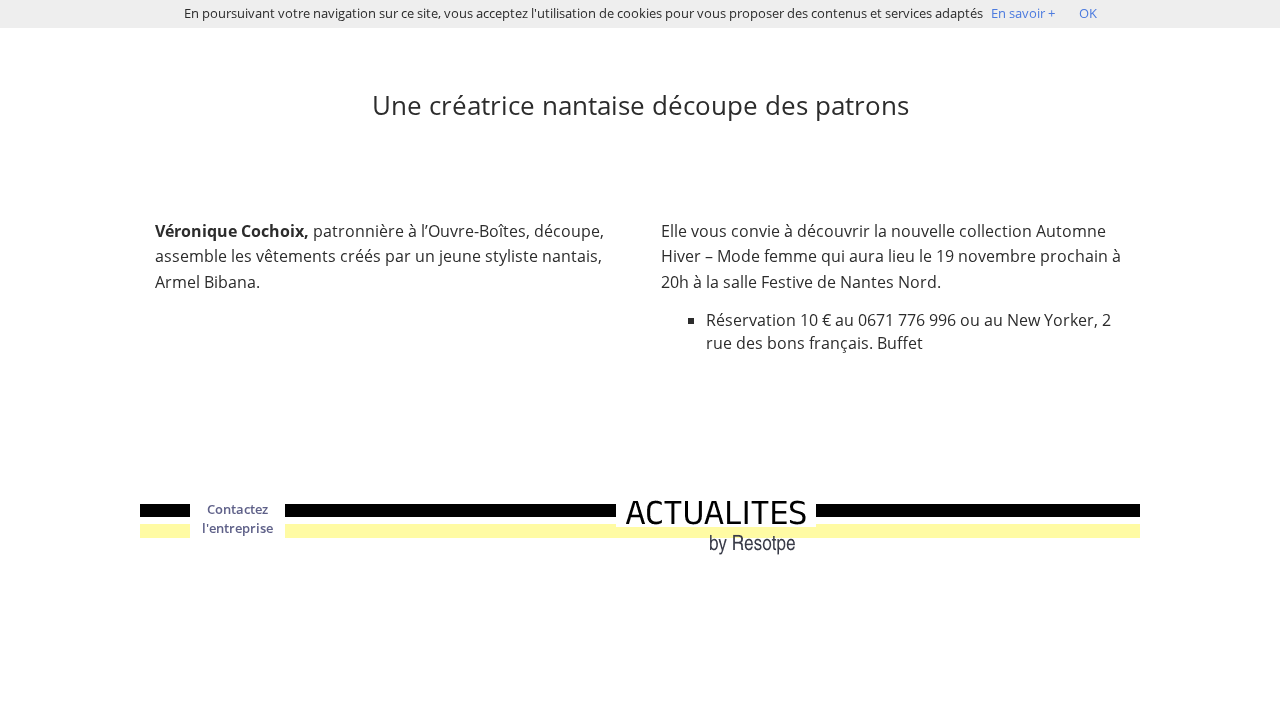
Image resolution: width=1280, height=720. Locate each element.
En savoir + (1023, 13)
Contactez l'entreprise (237, 519)
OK (1088, 13)
